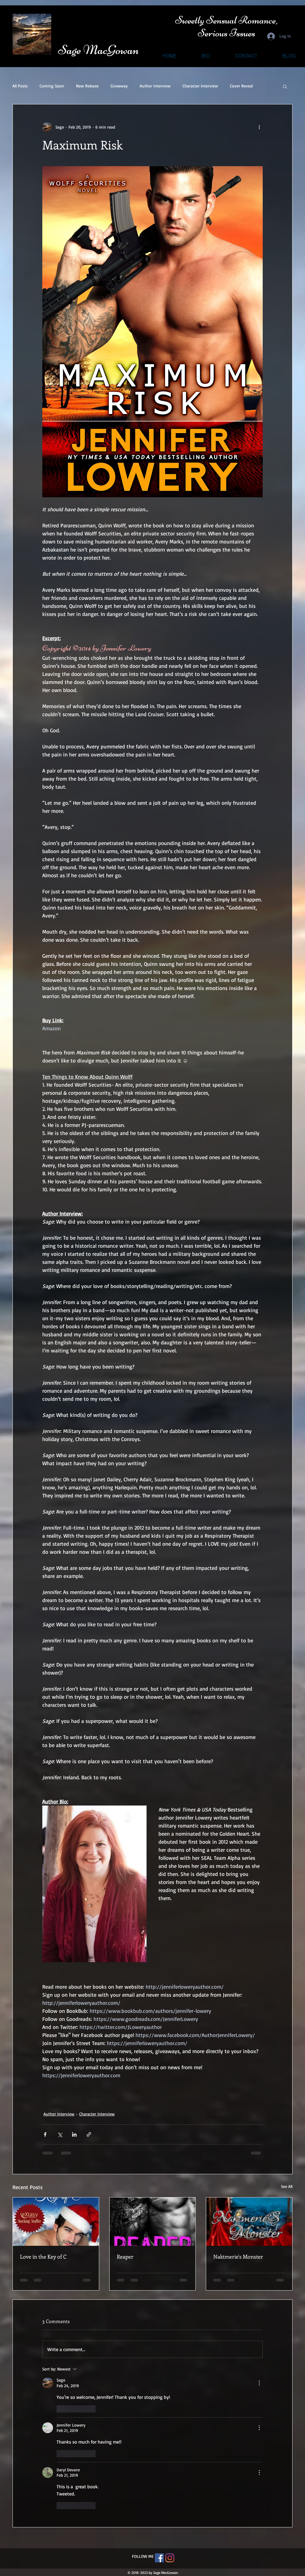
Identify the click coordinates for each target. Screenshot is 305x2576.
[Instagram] (170, 2414)
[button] (285, 86)
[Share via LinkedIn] (74, 2134)
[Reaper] (153, 2222)
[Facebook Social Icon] (159, 2414)
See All (287, 2186)
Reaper (125, 2257)
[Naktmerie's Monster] (249, 2222)
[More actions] (259, 127)
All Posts (20, 86)
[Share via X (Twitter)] (60, 2134)
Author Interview (155, 86)
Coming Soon (52, 86)
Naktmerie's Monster (238, 2257)
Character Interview (200, 86)
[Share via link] (89, 2134)
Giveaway (119, 86)
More (235, 86)
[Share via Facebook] (45, 2134)
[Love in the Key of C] (56, 2222)
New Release (87, 86)
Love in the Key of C (43, 2257)
